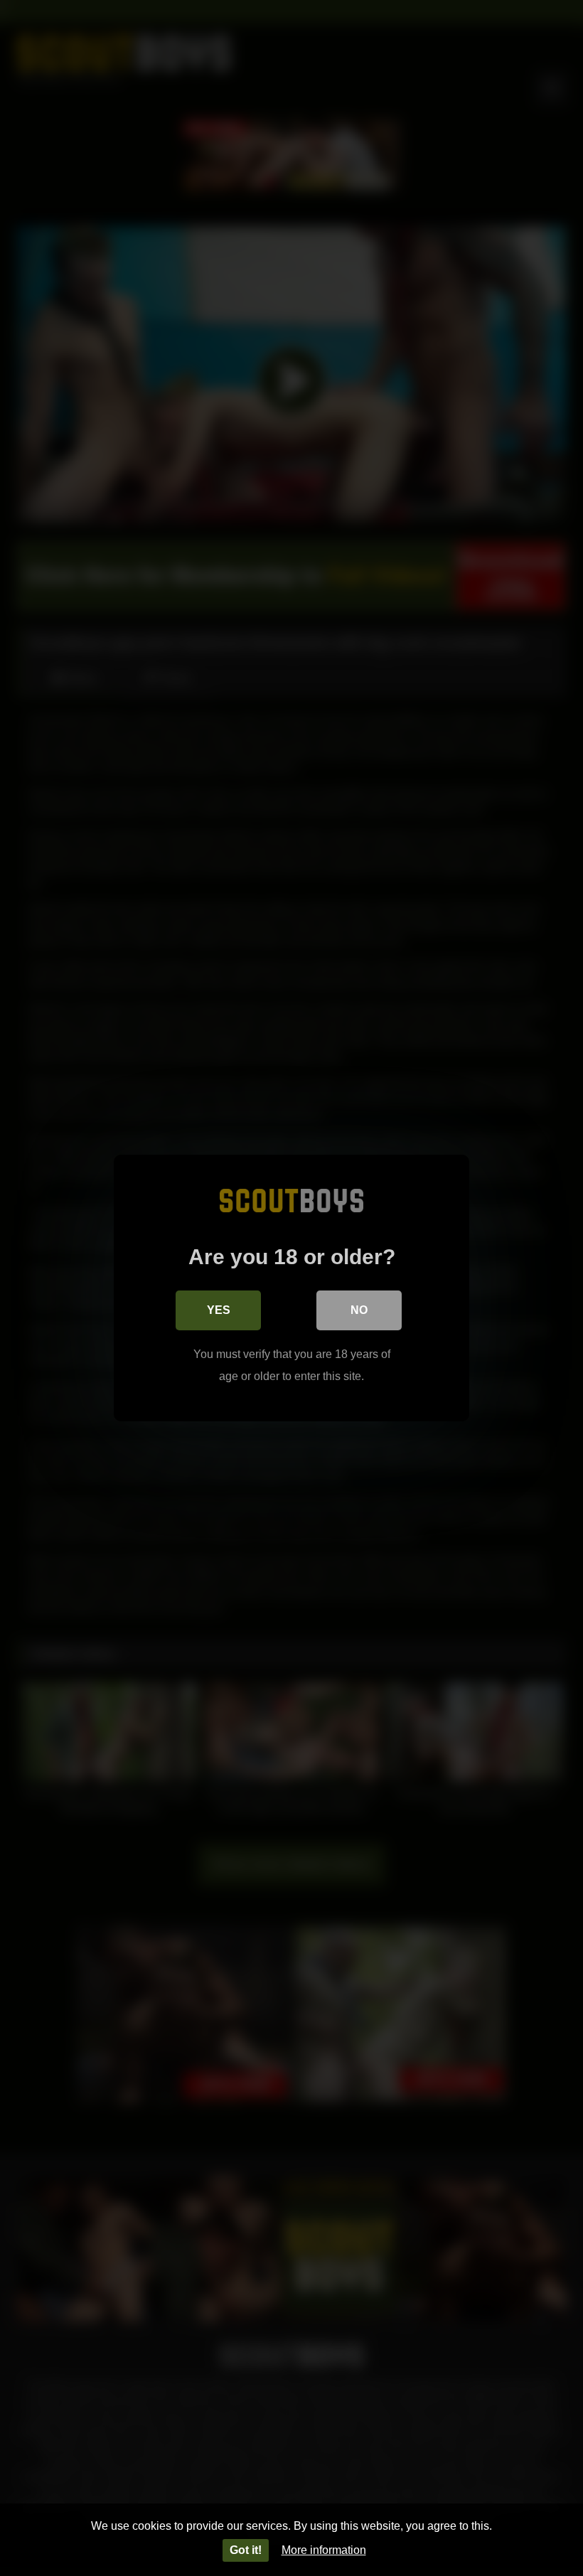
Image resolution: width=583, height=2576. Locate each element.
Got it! (246, 2550)
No (359, 1310)
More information (324, 2550)
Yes (219, 1310)
